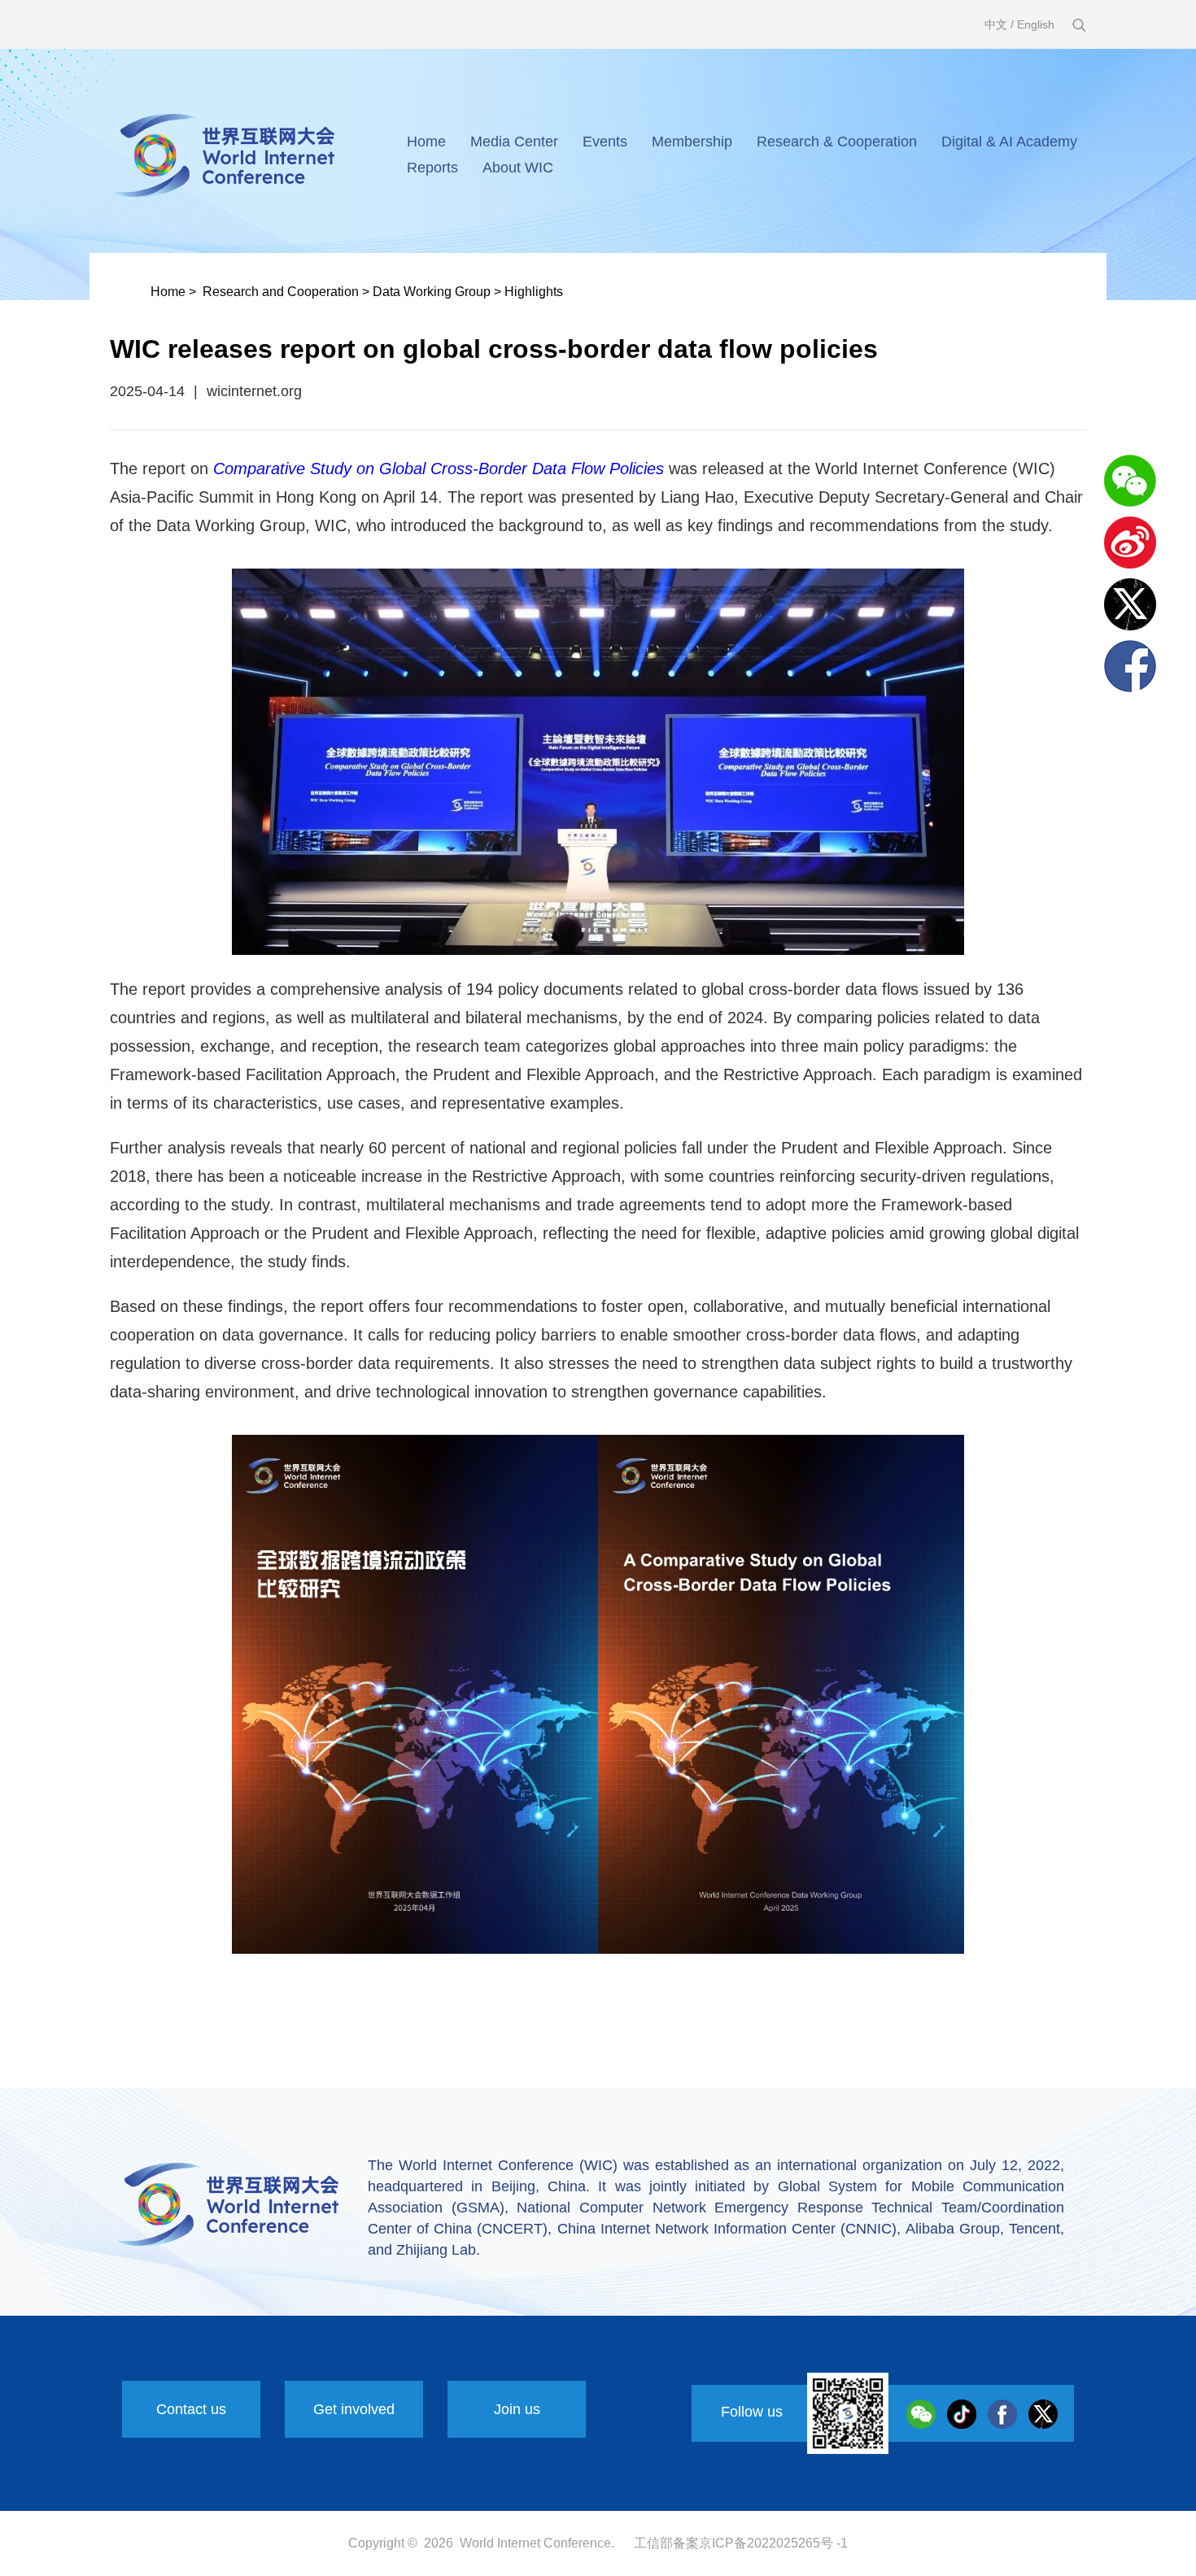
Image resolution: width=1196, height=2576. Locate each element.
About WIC (518, 168)
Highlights (534, 292)
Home (426, 142)
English (1036, 24)
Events (605, 142)
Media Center (514, 142)
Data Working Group (432, 292)
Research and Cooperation (281, 292)
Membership (692, 142)
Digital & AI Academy (1009, 142)
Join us (517, 2409)
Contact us (191, 2409)
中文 (996, 24)
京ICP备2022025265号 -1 (773, 2543)
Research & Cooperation (837, 142)
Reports (432, 168)
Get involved (354, 2409)
